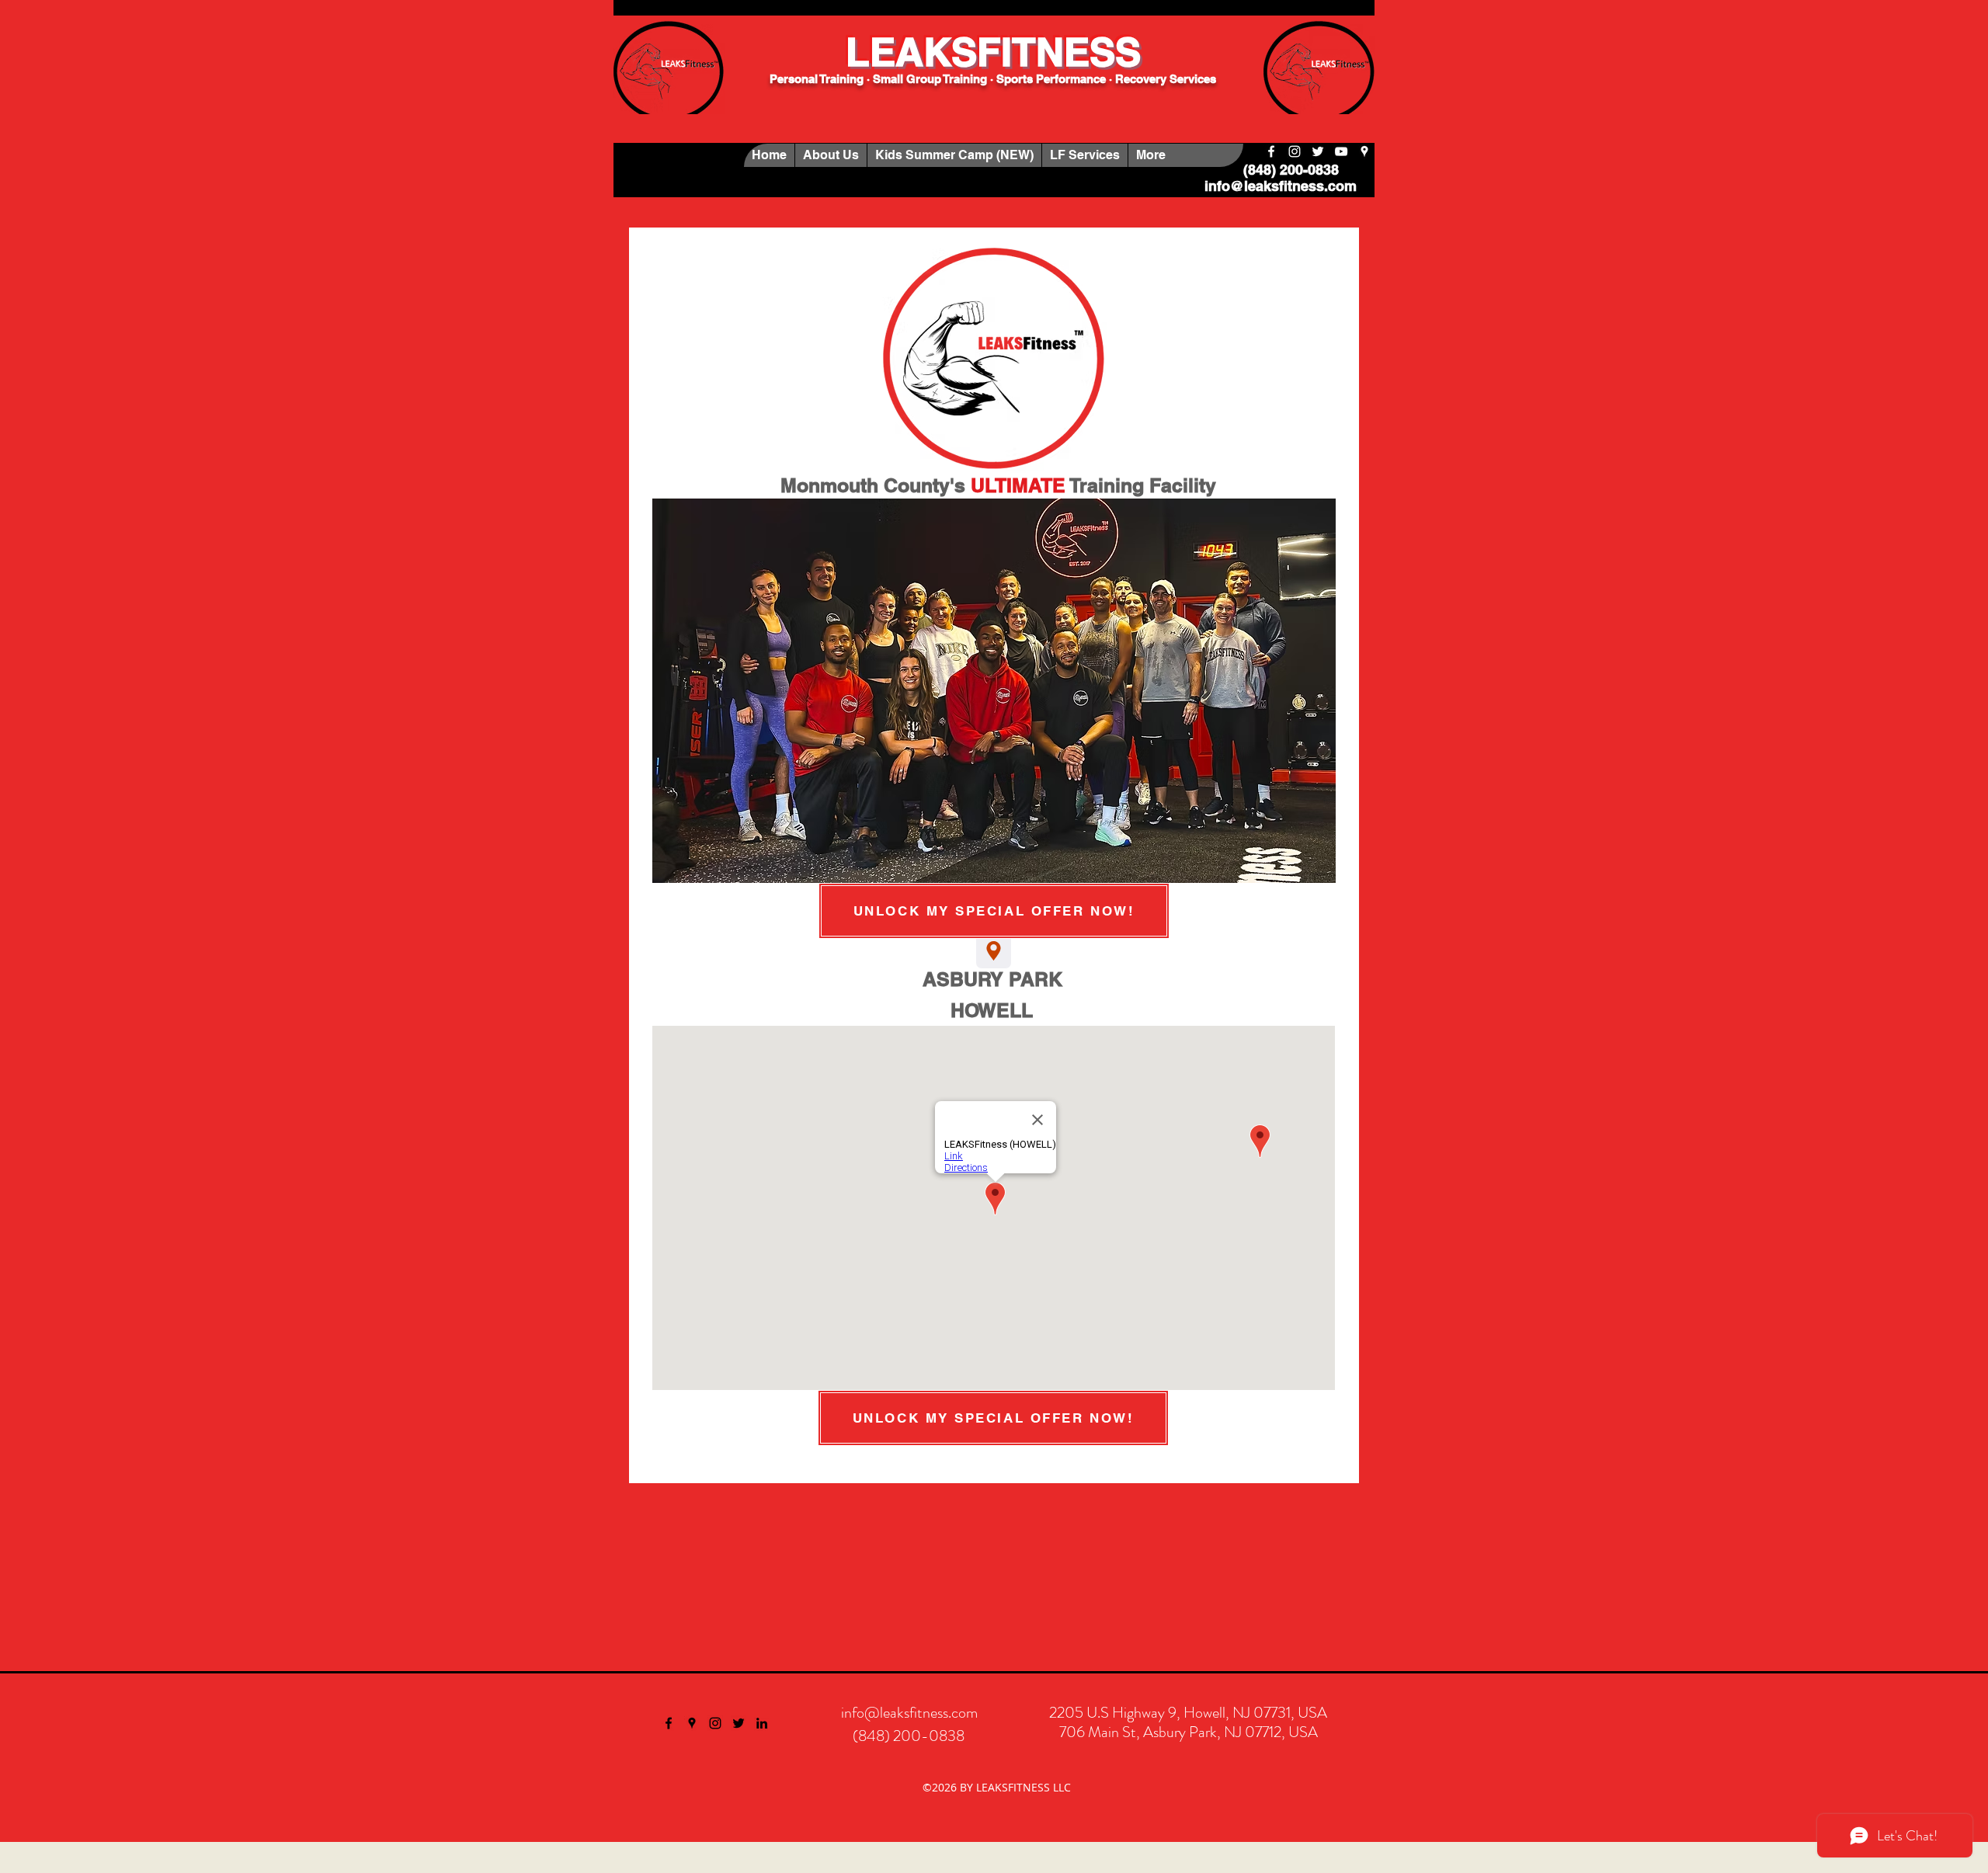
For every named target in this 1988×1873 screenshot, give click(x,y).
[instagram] (1295, 151)
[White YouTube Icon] (1341, 151)
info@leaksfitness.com (1281, 186)
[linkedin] (762, 1723)
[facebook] (1271, 151)
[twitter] (1318, 151)
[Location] (994, 951)
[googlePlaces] (1364, 151)
